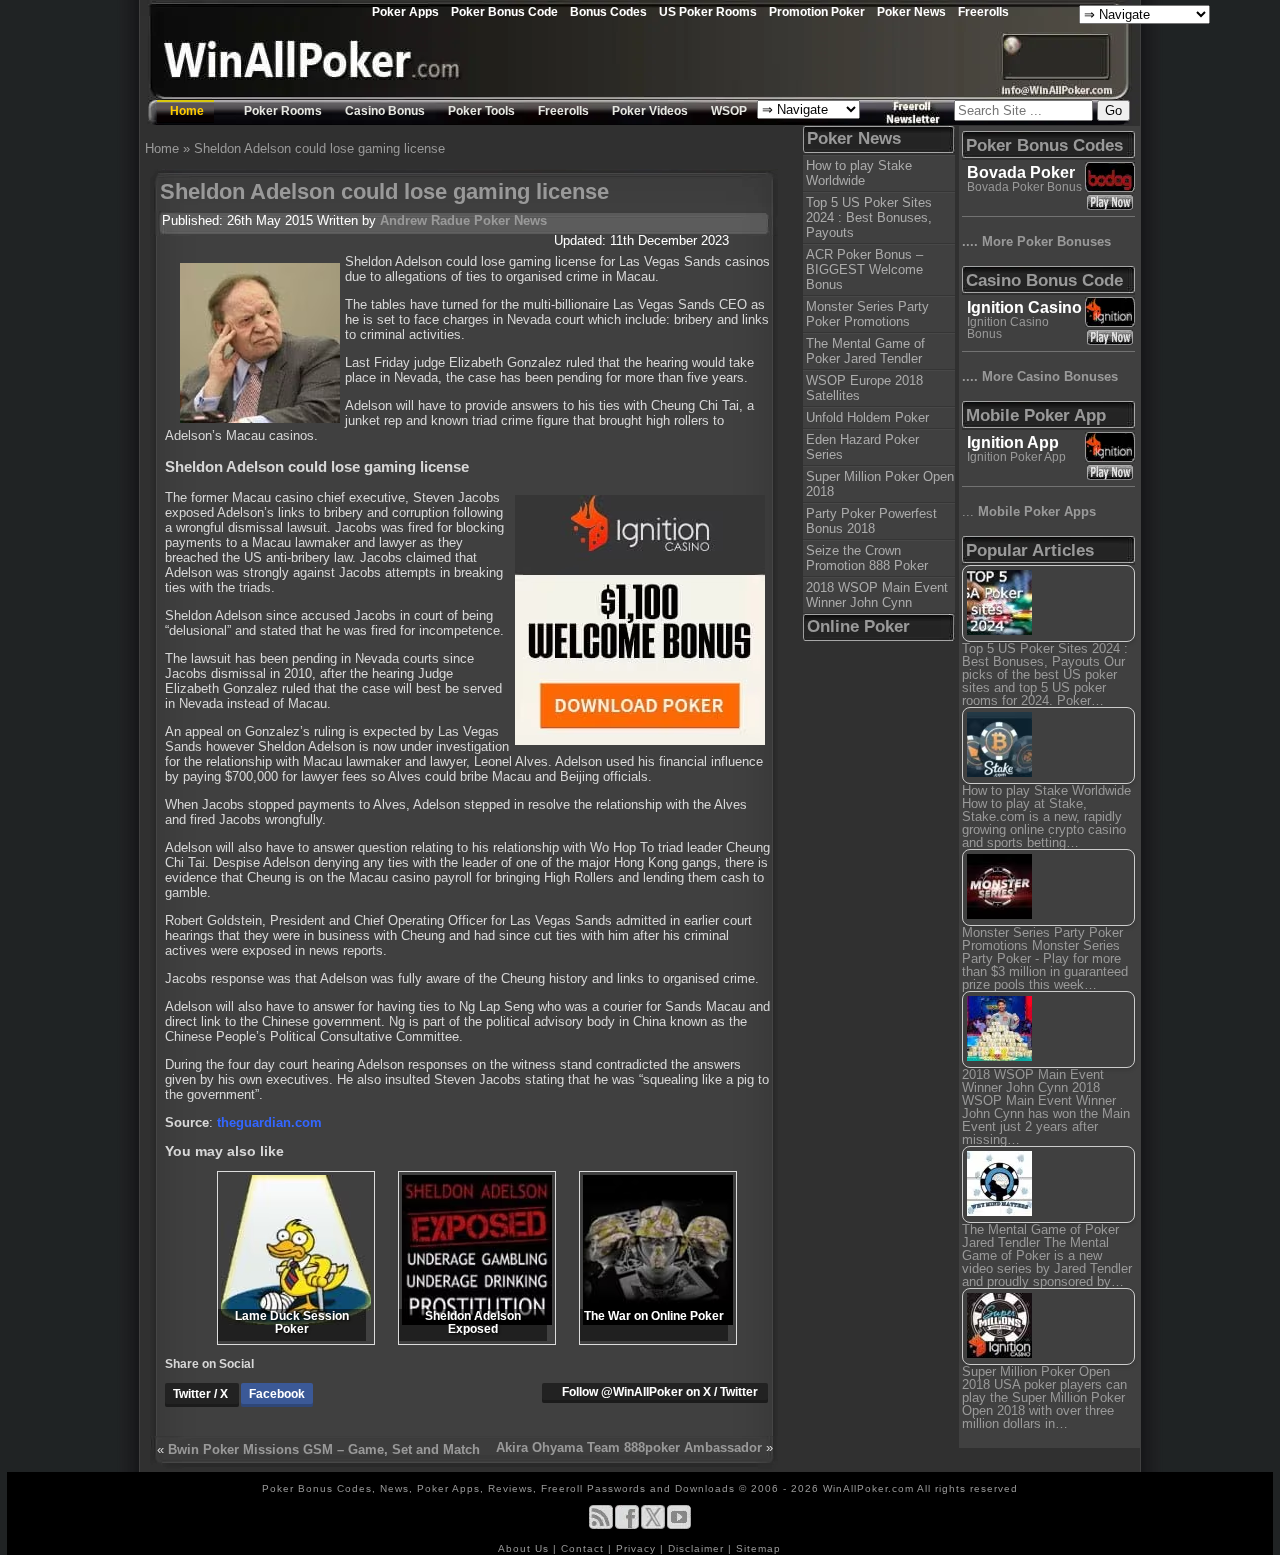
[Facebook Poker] (627, 1525)
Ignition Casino (1024, 307)
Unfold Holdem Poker (867, 417)
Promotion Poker (817, 11)
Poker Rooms (283, 111)
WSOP (729, 111)
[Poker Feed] (601, 1525)
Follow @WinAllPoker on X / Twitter (660, 1392)
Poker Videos (650, 111)
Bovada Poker (1021, 172)
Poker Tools (481, 111)
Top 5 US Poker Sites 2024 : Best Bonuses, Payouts (869, 217)
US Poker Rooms (708, 11)
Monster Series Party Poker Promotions (867, 314)
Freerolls (983, 11)
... (1029, 511)
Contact (584, 1548)
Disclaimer (698, 1548)
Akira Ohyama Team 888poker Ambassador (629, 1447)
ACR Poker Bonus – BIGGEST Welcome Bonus (864, 269)
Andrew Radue (425, 220)
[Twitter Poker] (653, 1525)
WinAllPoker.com (868, 1488)
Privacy (638, 1548)
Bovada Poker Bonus (1024, 187)
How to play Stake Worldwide (859, 173)
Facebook (277, 1394)
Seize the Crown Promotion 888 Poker (867, 558)
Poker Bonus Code (504, 11)
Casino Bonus (385, 111)
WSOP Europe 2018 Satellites (864, 388)
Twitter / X (202, 1394)
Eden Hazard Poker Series (862, 447)
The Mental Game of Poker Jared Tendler (865, 351)
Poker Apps (405, 11)
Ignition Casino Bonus (1008, 328)
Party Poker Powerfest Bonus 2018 (871, 521)
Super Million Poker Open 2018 (880, 484)
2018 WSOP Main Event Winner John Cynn (877, 595)
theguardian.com (269, 1122)
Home (187, 111)
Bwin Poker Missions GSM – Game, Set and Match (324, 1449)
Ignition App (1013, 442)
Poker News (911, 11)
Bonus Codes (608, 11)
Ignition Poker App (1016, 457)
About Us (525, 1548)
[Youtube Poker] (679, 1525)
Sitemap (758, 1548)
